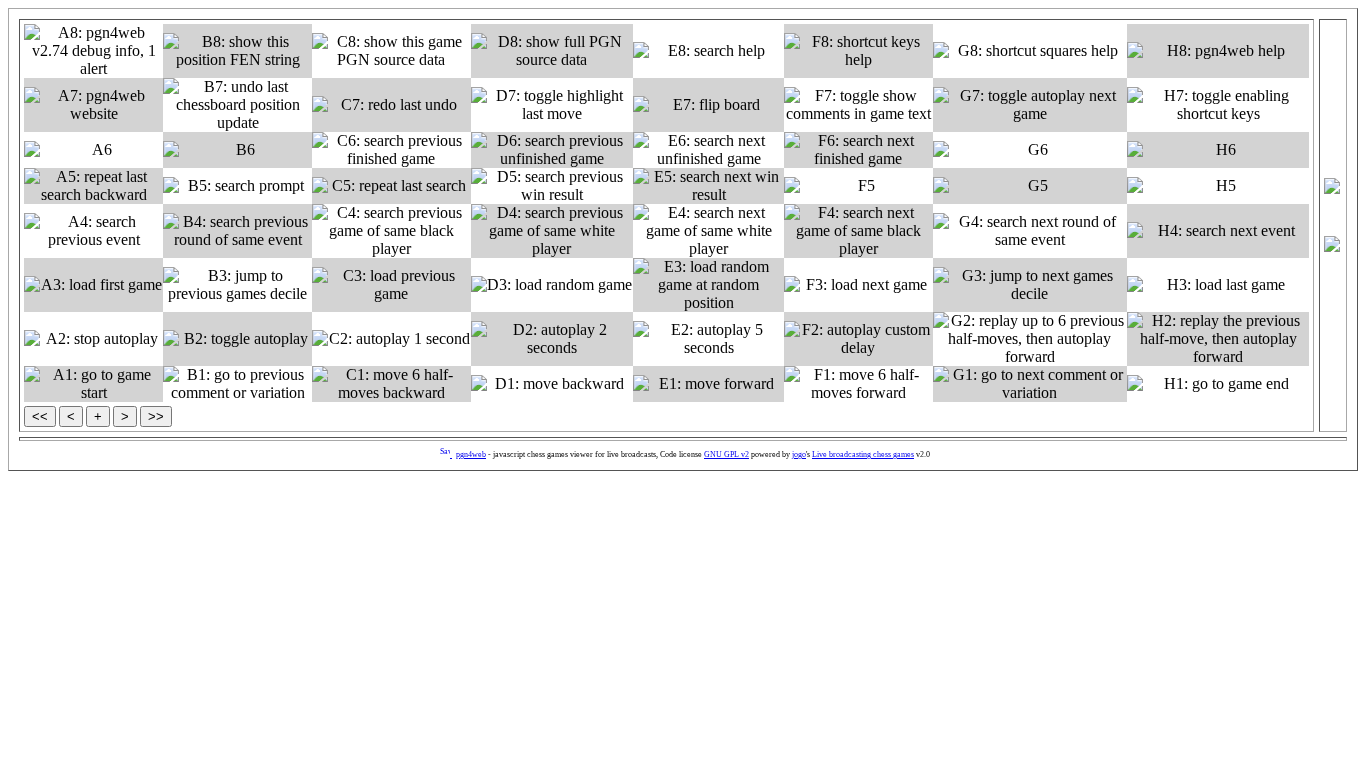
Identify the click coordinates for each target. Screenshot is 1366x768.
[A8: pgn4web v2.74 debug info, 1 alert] (93, 51)
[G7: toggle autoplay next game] (1030, 105)
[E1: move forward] (708, 384)
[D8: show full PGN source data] (552, 51)
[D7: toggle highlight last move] (552, 105)
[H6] (1218, 150)
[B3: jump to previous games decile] (237, 285)
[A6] (93, 150)
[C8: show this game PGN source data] (391, 51)
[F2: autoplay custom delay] (858, 339)
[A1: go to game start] (93, 384)
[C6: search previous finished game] (391, 150)
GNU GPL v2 (726, 454)
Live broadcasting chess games (863, 454)
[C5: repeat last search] (391, 186)
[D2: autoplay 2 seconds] (552, 339)
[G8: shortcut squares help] (1030, 51)
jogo (799, 454)
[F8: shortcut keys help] (858, 51)
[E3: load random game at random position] (708, 285)
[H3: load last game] (1218, 285)
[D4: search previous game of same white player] (552, 231)
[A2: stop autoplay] (93, 339)
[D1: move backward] (552, 384)
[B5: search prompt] (237, 186)
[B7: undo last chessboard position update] (237, 105)
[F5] (858, 186)
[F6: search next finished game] (858, 150)
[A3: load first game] (93, 285)
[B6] (237, 150)
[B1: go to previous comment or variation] (237, 384)
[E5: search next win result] (708, 186)
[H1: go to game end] (1218, 384)
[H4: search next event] (1218, 231)
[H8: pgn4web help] (1218, 51)
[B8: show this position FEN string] (237, 51)
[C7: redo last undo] (391, 105)
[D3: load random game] (552, 285)
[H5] (1218, 186)
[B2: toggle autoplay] (237, 339)
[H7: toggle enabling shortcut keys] (1218, 105)
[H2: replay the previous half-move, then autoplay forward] (1218, 339)
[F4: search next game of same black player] (858, 231)
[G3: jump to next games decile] (1030, 285)
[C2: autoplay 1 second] (391, 339)
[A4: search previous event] (93, 231)
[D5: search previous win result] (552, 186)
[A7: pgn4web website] (93, 105)
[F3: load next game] (858, 285)
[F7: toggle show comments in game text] (858, 105)
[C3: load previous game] (391, 285)
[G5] (1030, 186)
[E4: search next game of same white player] (708, 231)
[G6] (1030, 150)
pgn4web (471, 454)
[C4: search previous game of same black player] (391, 231)
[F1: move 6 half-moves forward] (858, 384)
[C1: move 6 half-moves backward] (391, 384)
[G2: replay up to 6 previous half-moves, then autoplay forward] (1030, 339)
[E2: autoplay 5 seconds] (708, 339)
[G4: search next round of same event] (1030, 231)
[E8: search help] (708, 51)
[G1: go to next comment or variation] (1030, 384)
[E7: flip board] (708, 105)
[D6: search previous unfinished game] (552, 150)
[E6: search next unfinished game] (708, 150)
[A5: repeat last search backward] (93, 186)
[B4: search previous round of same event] (237, 231)
